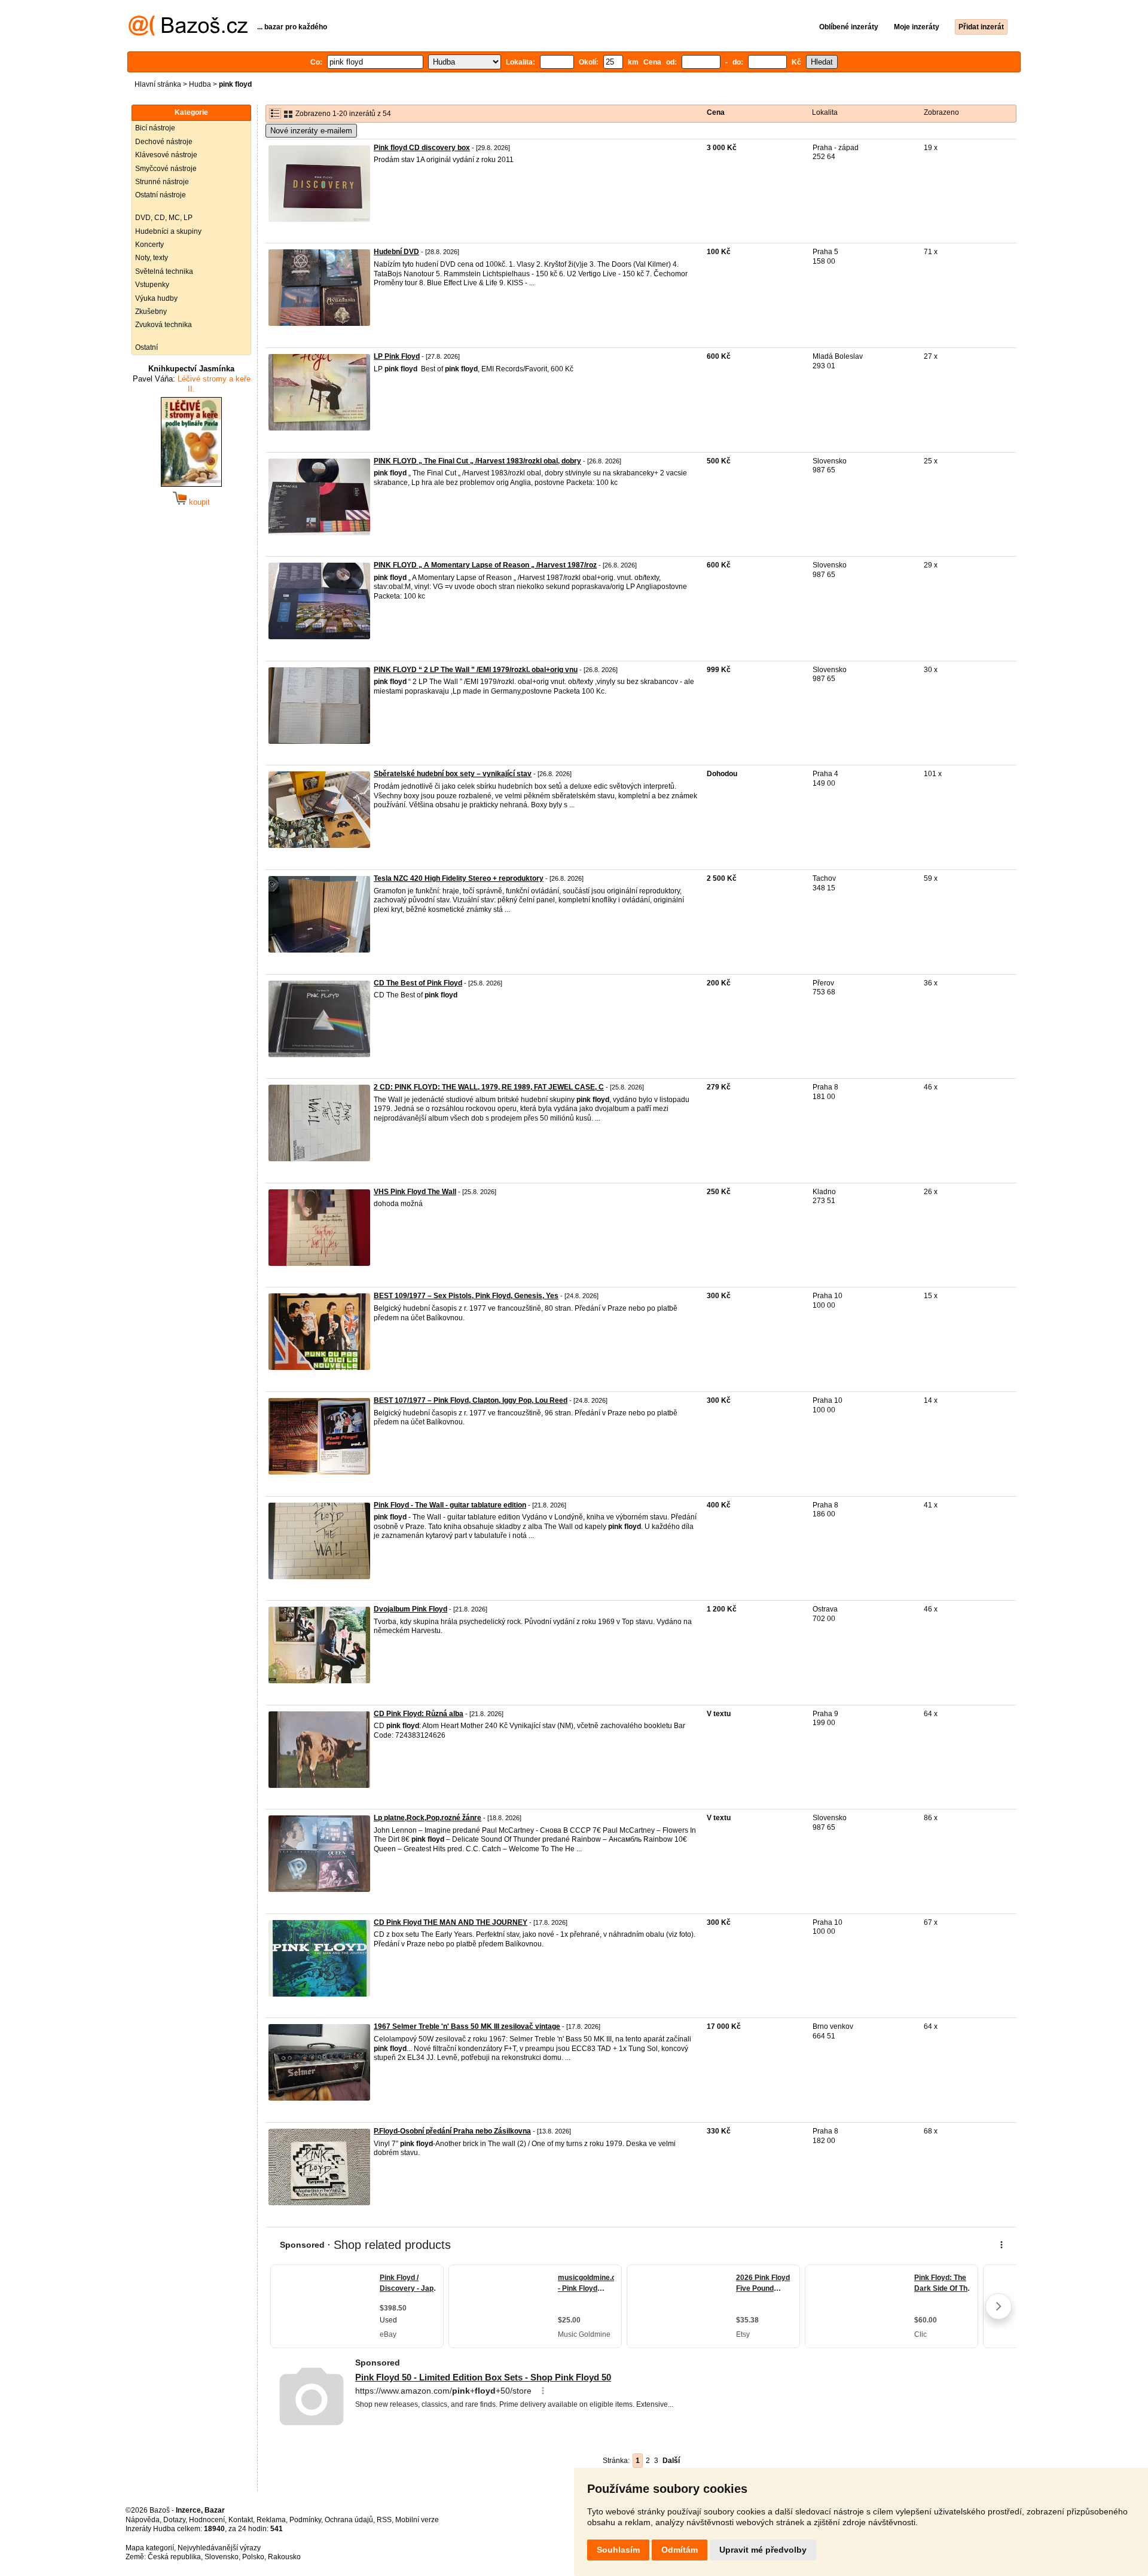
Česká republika (174, 2557)
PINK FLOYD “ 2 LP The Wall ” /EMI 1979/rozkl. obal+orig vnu (476, 670)
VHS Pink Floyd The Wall (415, 1192)
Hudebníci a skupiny (168, 231)
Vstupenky (152, 285)
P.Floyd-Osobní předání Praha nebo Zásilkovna (452, 2131)
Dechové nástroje (164, 142)
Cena (716, 112)
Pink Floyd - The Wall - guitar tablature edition (450, 1505)
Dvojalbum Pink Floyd (410, 1609)
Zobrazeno (941, 112)
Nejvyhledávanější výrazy (219, 2548)
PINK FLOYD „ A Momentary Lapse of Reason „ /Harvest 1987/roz (485, 565)
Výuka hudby (156, 298)
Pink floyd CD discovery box (422, 148)
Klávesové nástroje (166, 155)
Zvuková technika (164, 325)
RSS (384, 2520)
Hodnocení (207, 2520)
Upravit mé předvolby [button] (763, 2550)
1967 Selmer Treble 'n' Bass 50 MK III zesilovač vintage (467, 2026)
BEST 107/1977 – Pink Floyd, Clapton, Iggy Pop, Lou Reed (471, 1400)
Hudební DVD (396, 252)
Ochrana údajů (349, 2520)
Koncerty (149, 245)
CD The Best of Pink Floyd (418, 983)
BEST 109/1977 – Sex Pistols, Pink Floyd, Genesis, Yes (466, 1296)
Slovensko (222, 2557)
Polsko (253, 2557)
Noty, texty (152, 258)
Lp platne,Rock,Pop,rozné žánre (428, 1818)
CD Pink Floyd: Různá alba (419, 1714)
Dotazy (174, 2520)
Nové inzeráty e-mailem (311, 131)
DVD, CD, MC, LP (164, 218)
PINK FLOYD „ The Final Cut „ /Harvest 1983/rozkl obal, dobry (477, 461)
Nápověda (143, 2520)
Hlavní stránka (158, 84)
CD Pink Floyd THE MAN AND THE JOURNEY (451, 1922)
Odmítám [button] (680, 2550)
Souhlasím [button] (618, 2550)
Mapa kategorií (150, 2548)
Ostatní (146, 347)
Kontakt (241, 2520)
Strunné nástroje (162, 182)
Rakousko (284, 2557)
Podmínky (305, 2520)
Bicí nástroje (155, 128)
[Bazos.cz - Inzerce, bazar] (188, 33)
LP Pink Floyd (397, 356)
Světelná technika (164, 271)
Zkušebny (151, 312)
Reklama (271, 2520)
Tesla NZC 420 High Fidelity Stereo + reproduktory (459, 878)
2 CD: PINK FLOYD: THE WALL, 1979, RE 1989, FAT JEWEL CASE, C (489, 1087)
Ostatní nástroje (161, 195)
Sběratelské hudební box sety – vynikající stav (453, 774)
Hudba (200, 84)
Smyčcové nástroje (166, 169)
